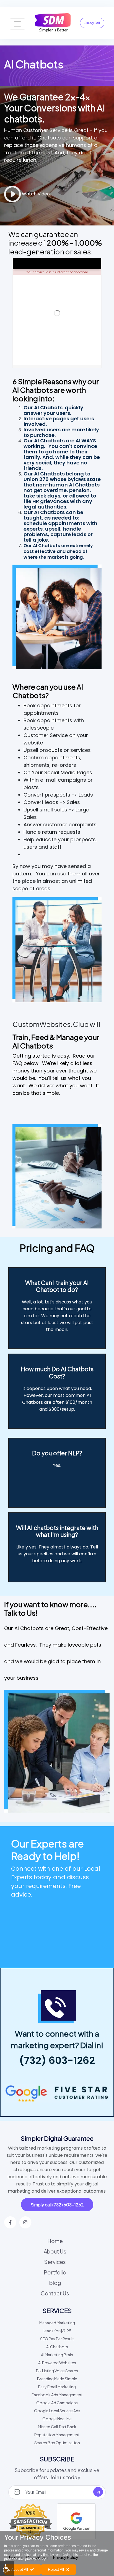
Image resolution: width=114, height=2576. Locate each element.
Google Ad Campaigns (57, 2403)
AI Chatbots (57, 2347)
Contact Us (55, 2293)
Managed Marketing (57, 2323)
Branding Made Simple (57, 2379)
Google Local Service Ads (57, 2411)
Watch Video (35, 194)
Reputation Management (57, 2435)
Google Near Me (57, 2419)
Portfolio (55, 2272)
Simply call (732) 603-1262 (57, 2205)
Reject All (56, 2569)
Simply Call (92, 23)
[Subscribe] (98, 2492)
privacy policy (35, 2559)
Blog (55, 2283)
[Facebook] (10, 2222)
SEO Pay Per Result (57, 2339)
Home (55, 2241)
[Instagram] (25, 2222)
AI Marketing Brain (57, 2355)
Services (55, 2262)
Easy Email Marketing (57, 2387)
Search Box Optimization (57, 2443)
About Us (55, 2251)
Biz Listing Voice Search (57, 2371)
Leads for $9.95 (57, 2331)
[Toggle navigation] (17, 24)
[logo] (53, 23)
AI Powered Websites (57, 2363)
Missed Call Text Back (57, 2427)
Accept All (20, 2569)
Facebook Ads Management (57, 2395)
